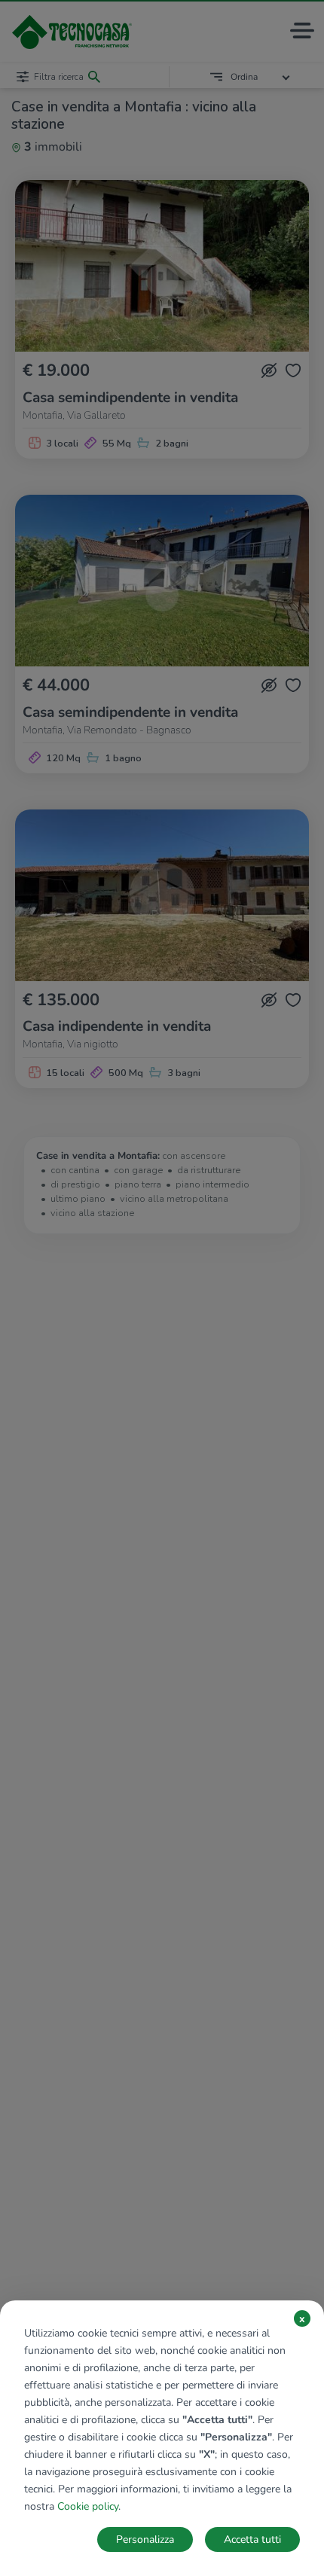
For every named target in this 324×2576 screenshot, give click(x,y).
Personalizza (145, 2539)
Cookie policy (88, 2506)
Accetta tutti (252, 2539)
